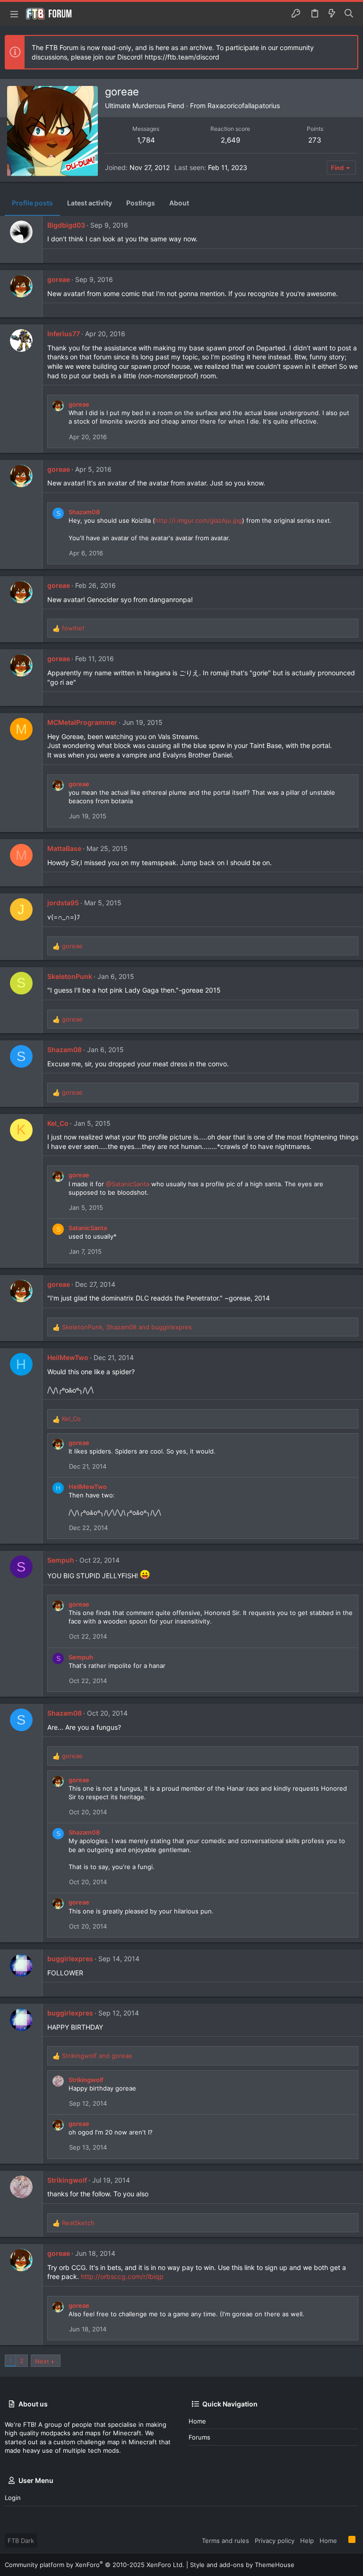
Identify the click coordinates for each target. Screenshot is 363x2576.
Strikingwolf (86, 2080)
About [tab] (179, 203)
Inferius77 (64, 334)
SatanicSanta (88, 1228)
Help (307, 2541)
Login (13, 2498)
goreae (59, 279)
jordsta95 (63, 903)
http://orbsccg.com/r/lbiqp (122, 2276)
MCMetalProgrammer (82, 722)
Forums (199, 2437)
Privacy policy (275, 2541)
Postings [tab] (141, 203)
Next (42, 2361)
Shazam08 (84, 512)
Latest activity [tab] (90, 203)
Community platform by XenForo (95, 2565)
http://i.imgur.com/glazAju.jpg (199, 520)
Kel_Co (58, 1123)
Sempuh (61, 1560)
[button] (14, 14)
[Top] (343, 2540)
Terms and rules (225, 2541)
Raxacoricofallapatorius (244, 106)
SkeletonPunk (70, 976)
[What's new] (332, 14)
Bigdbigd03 (66, 225)
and (97, 2056)
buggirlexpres (70, 1959)
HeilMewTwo (68, 1357)
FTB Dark (21, 2541)
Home (197, 2421)
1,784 (146, 140)
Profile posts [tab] (32, 203)
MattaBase (64, 848)
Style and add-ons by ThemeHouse (242, 2565)
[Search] (349, 14)
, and (127, 1327)
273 (315, 140)
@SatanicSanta (128, 1184)
